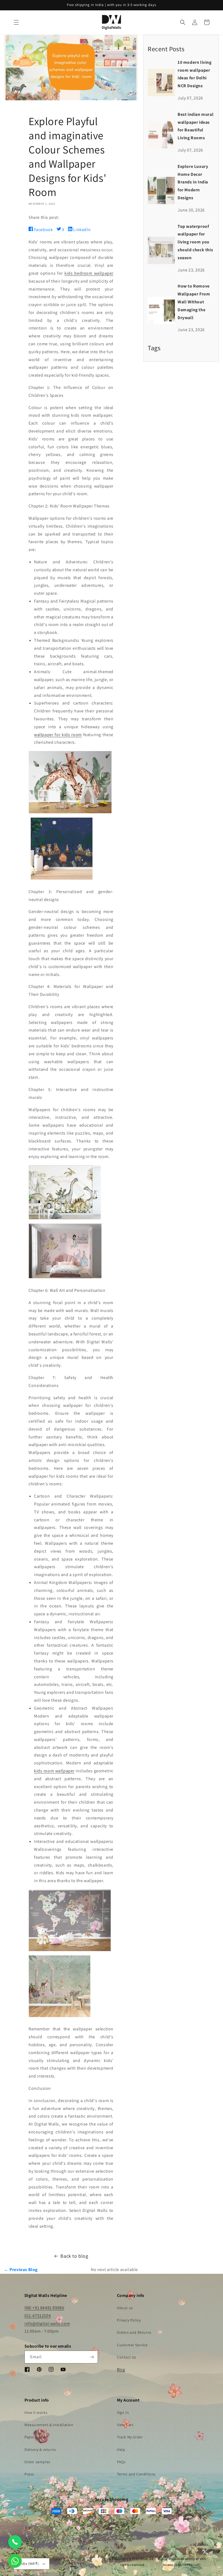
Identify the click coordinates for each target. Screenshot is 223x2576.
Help (121, 2450)
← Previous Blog (21, 2270)
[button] (16, 22)
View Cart (125, 2425)
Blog (121, 2369)
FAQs (121, 2462)
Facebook (43, 230)
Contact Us (127, 2357)
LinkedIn (81, 230)
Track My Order (130, 2437)
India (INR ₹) (29, 2564)
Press (29, 2474)
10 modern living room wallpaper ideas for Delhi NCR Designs (195, 74)
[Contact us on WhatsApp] (15, 2561)
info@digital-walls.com (47, 2323)
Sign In (123, 2412)
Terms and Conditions (136, 2474)
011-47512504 (38, 2316)
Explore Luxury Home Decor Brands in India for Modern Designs (193, 182)
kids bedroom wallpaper (89, 273)
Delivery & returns (40, 2450)
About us (125, 2308)
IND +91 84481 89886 (44, 2308)
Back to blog (74, 2256)
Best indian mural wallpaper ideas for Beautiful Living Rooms (196, 126)
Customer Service (132, 2345)
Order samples (37, 2462)
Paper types (35, 2437)
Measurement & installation (49, 2425)
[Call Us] (15, 2542)
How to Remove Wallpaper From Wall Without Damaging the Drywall (194, 302)
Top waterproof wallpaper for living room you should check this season (195, 242)
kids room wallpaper (54, 1771)
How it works (36, 2412)
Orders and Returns (134, 2332)
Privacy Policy (129, 2320)
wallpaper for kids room (58, 735)
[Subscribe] (92, 2357)
